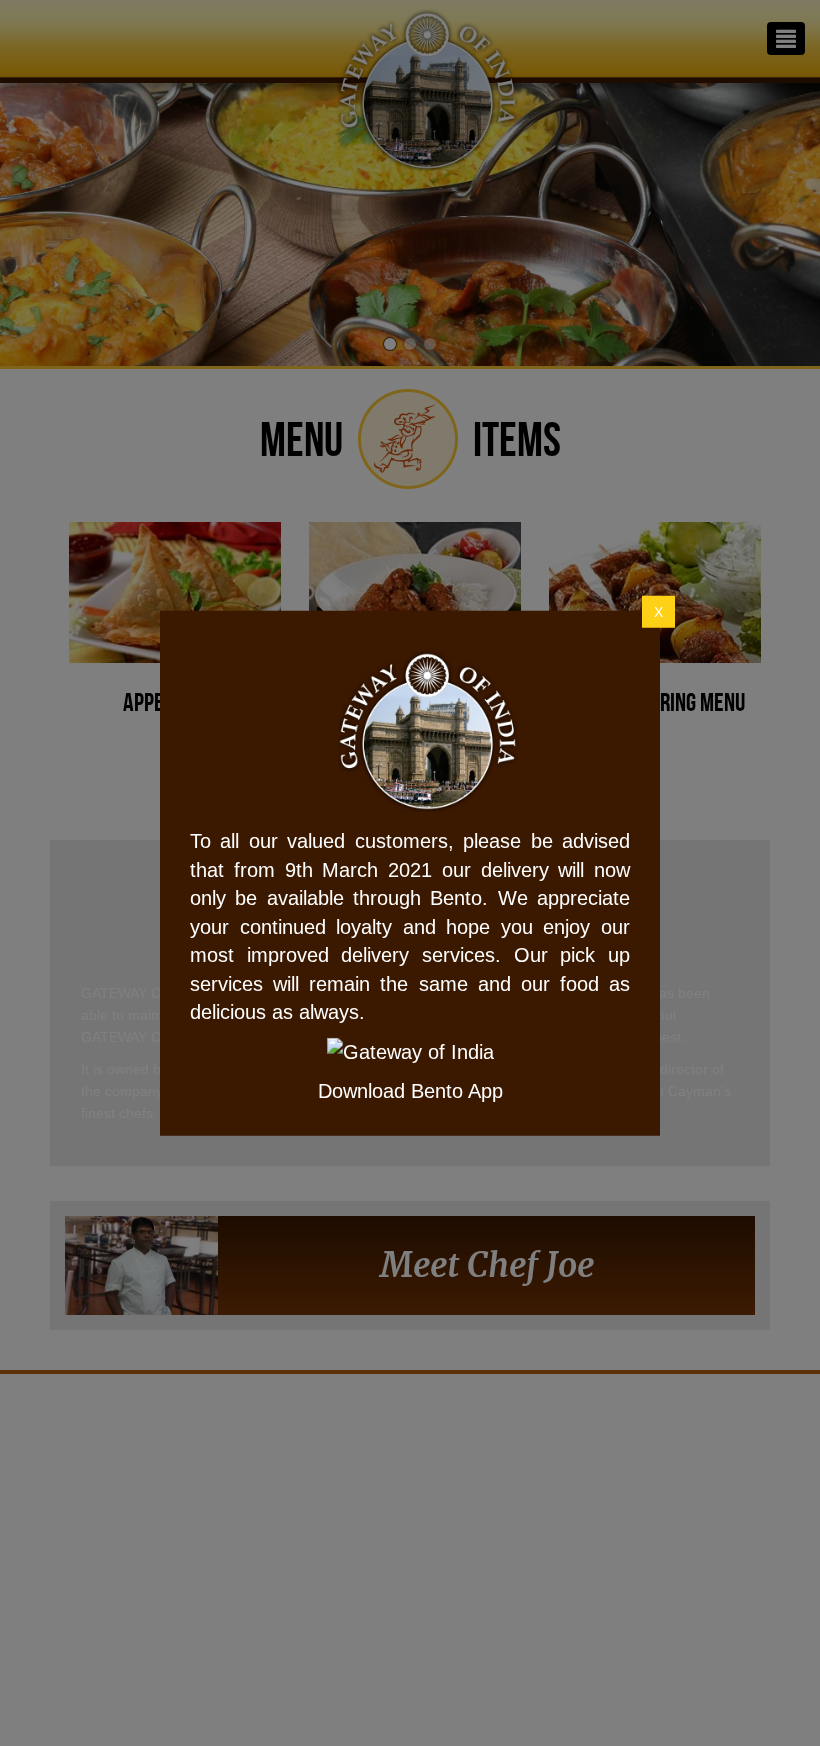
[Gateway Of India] (244, 732)
